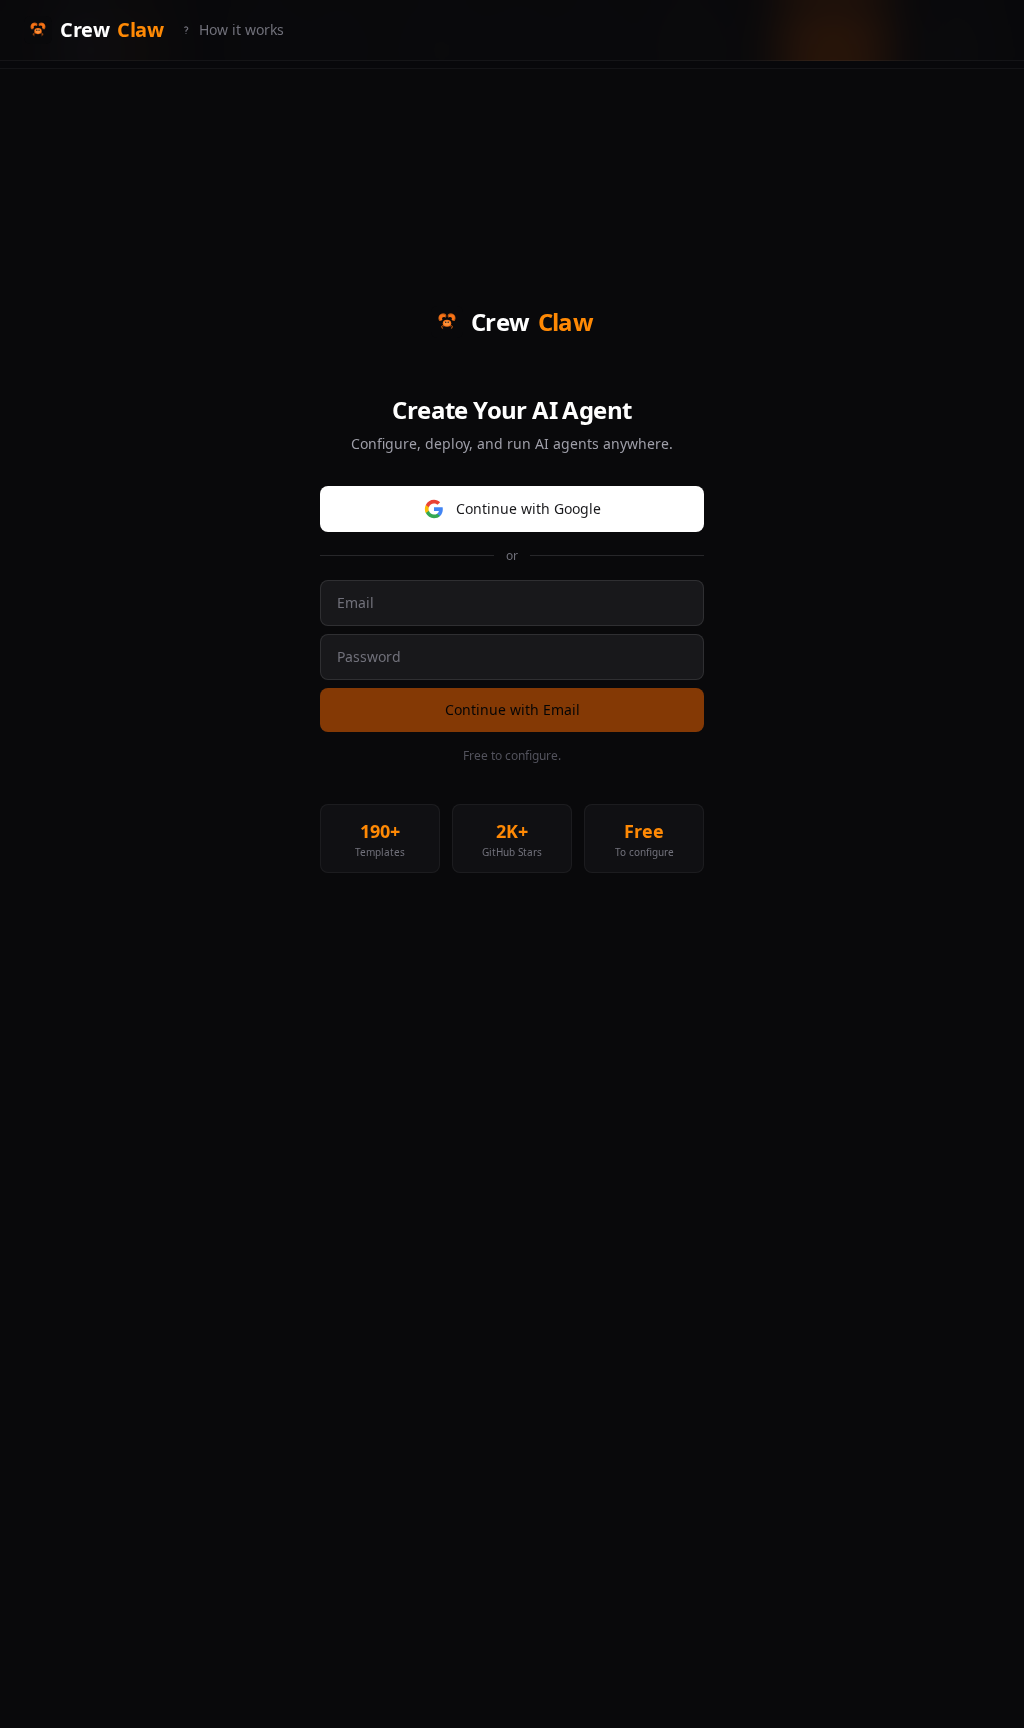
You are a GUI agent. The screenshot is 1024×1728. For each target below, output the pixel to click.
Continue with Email (512, 709)
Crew (111, 29)
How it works (241, 29)
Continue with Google (528, 508)
